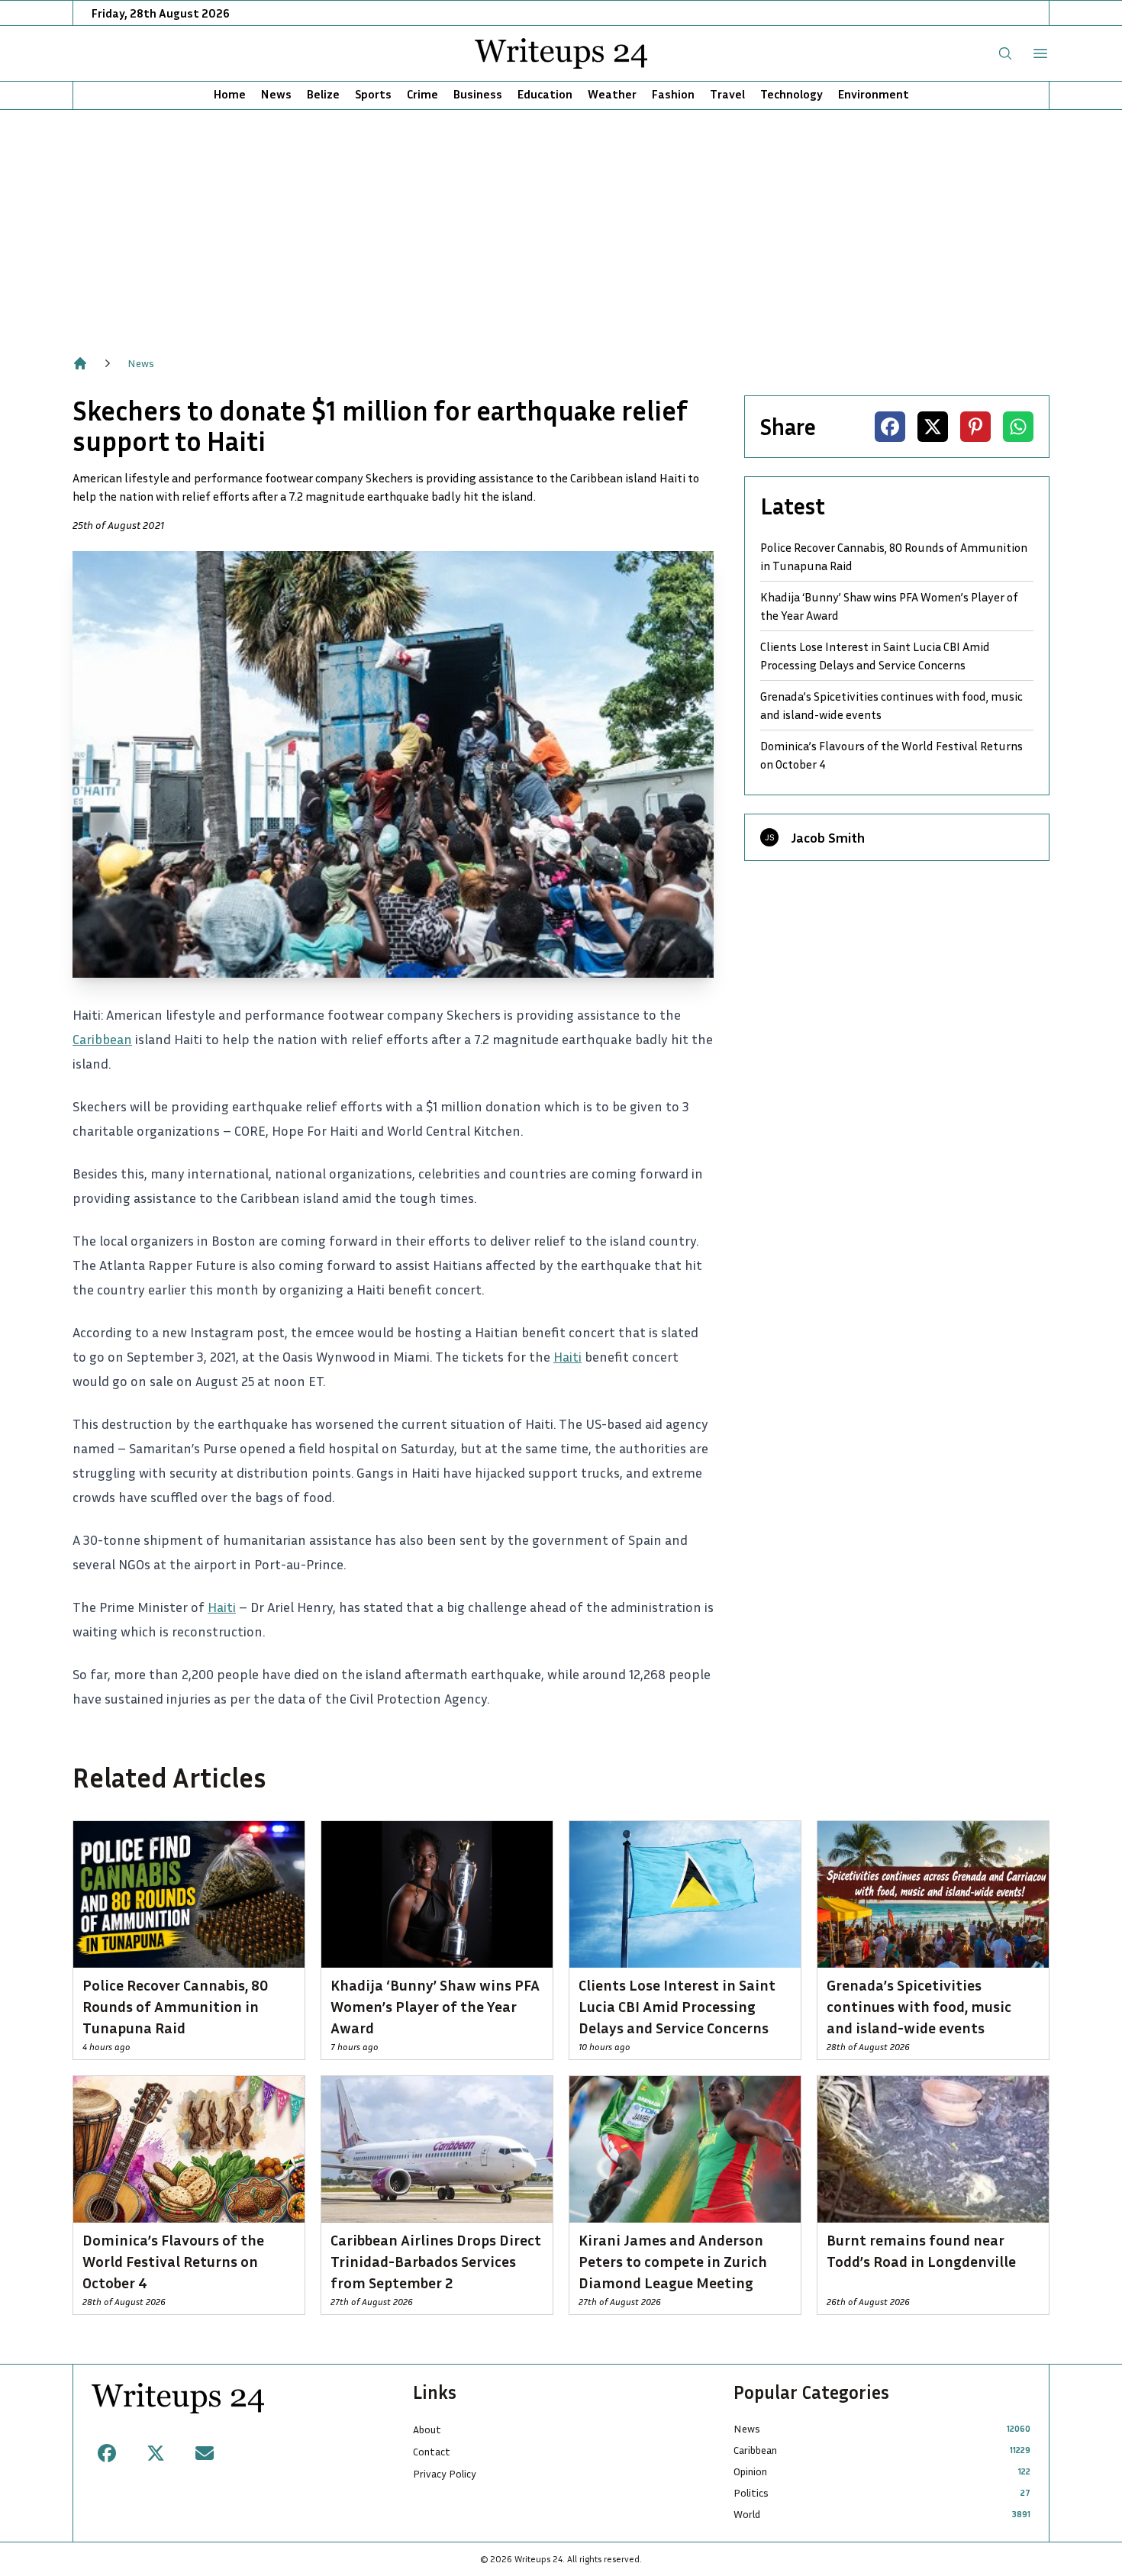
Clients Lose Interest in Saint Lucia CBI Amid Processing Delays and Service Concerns (875, 656)
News (276, 94)
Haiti (567, 1356)
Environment (874, 94)
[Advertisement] (561, 224)
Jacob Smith (828, 837)
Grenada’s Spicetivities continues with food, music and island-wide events (891, 705)
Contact (432, 2451)
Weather (612, 94)
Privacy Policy (445, 2473)
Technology (792, 94)
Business (478, 94)
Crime (422, 94)
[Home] (80, 363)
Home (230, 94)
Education (545, 94)
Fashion (673, 94)
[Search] (1005, 53)
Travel (727, 94)
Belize (323, 94)
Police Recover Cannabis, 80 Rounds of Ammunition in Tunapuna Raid (894, 556)
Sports (373, 94)
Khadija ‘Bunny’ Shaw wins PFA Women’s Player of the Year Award (889, 606)
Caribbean (102, 1039)
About (427, 2429)
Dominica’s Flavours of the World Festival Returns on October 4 (891, 755)
